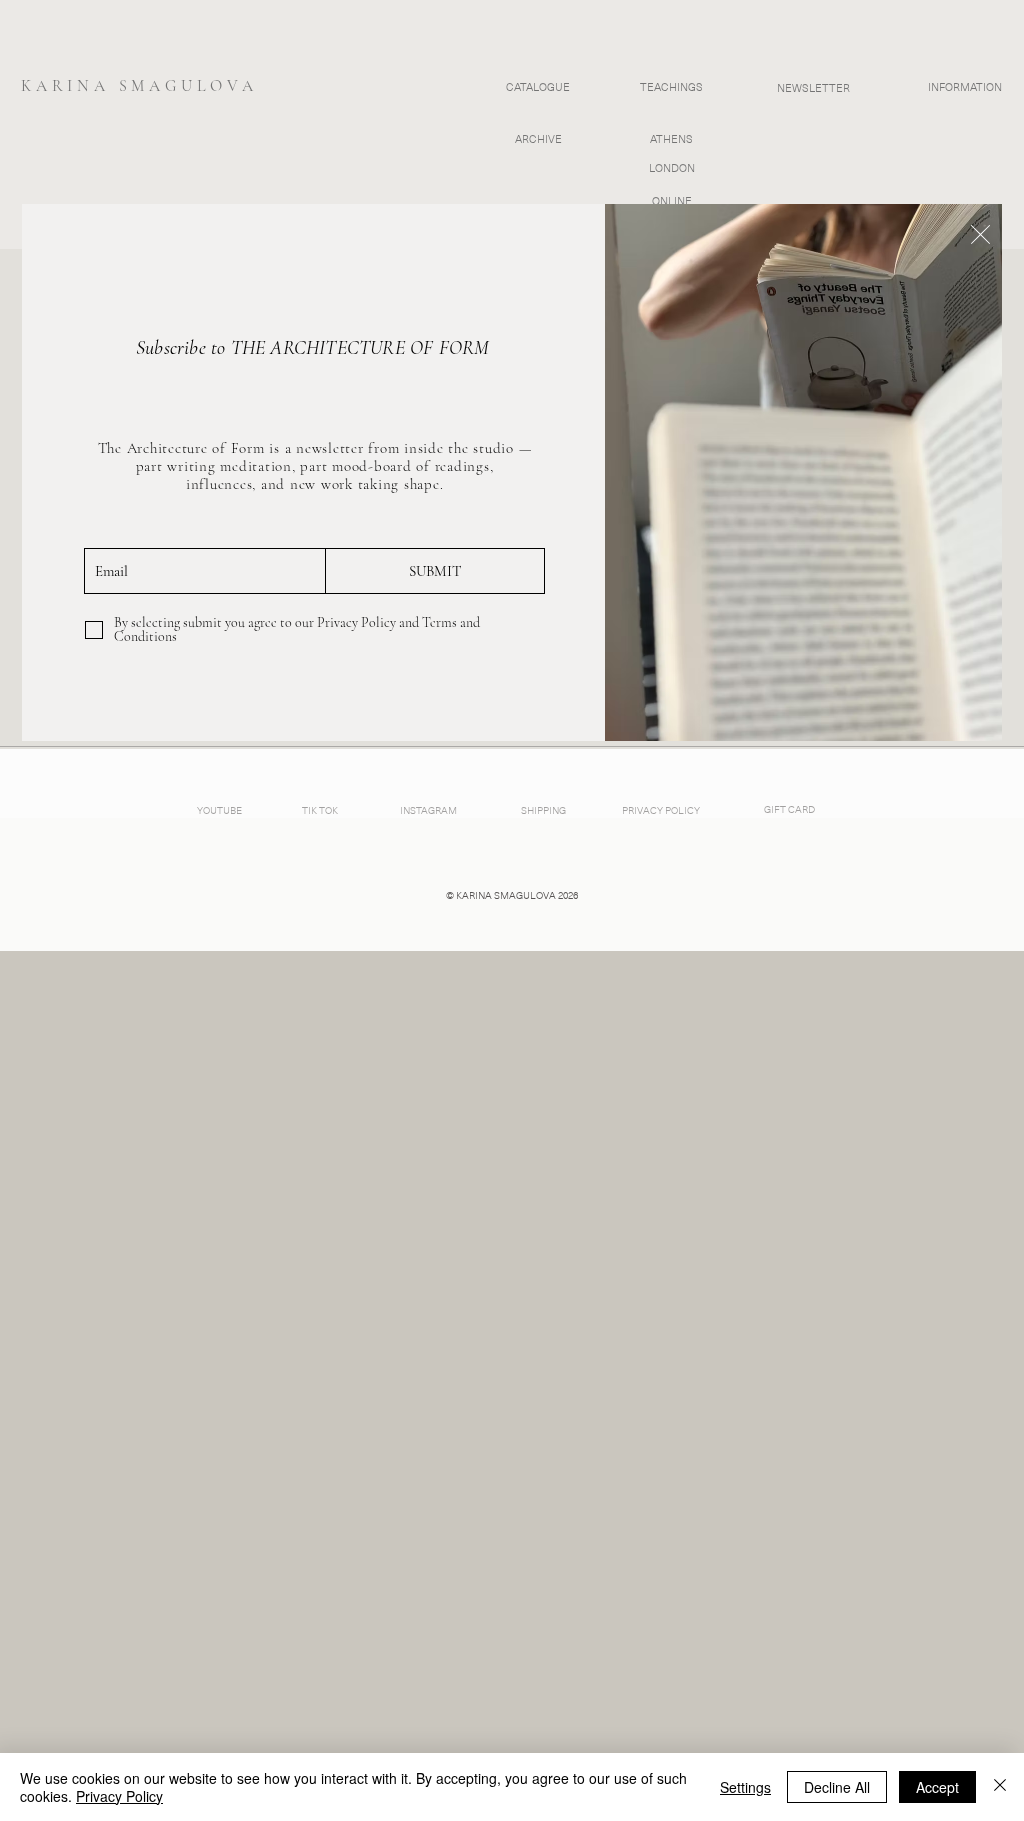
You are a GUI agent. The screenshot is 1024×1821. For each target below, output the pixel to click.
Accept (937, 1787)
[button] (980, 234)
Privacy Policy (119, 1796)
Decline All (837, 1787)
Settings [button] (745, 1787)
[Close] (1000, 1787)
